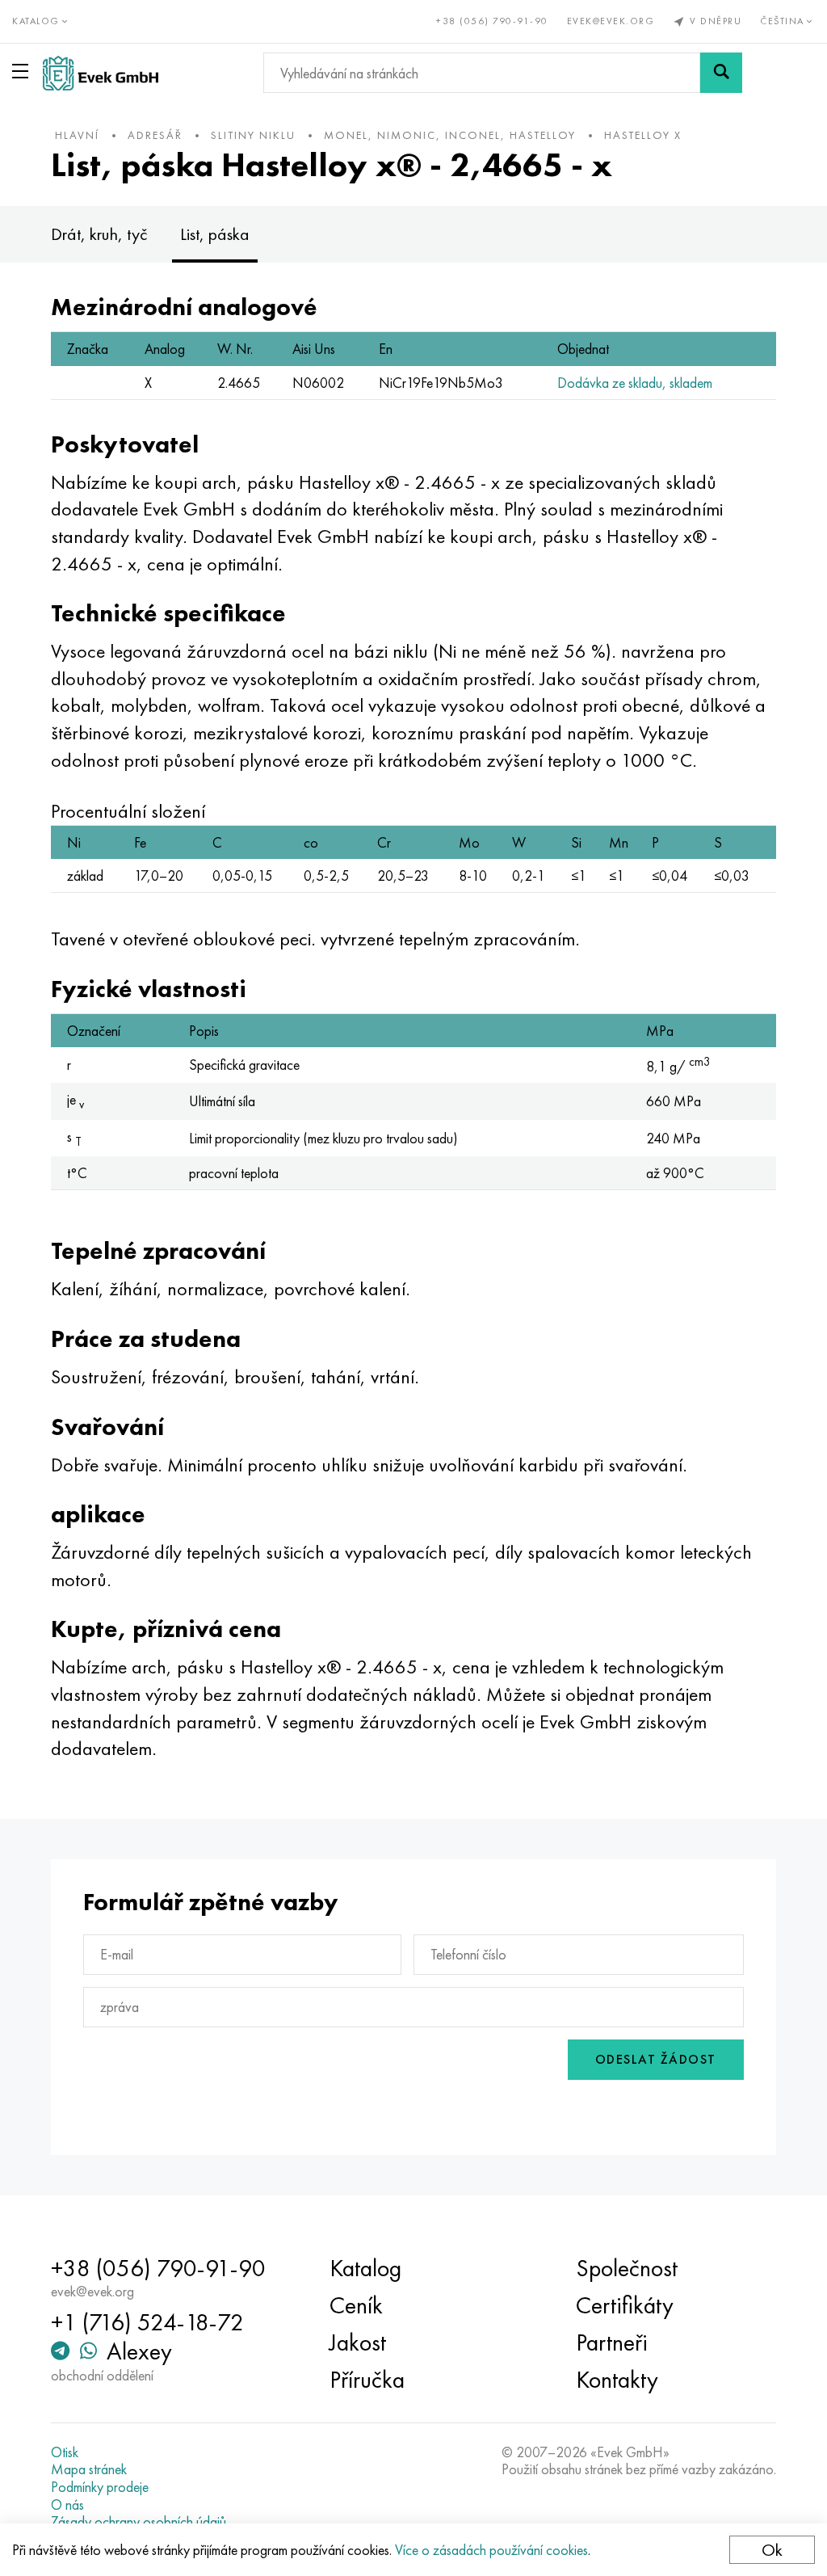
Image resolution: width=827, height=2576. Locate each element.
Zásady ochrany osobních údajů (139, 2522)
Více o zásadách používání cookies (491, 2550)
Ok (772, 2550)
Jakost (358, 2342)
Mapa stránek (89, 2469)
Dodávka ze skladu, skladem (635, 383)
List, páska (215, 234)
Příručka (367, 2380)
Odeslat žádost (656, 2059)
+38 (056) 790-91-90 (492, 21)
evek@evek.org (611, 21)
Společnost (627, 2268)
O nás (67, 2505)
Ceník (356, 2305)
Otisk (65, 2452)
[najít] (721, 73)
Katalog (365, 2268)
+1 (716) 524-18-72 (147, 2322)
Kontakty (617, 2380)
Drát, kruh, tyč (99, 234)
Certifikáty (625, 2305)
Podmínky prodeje (100, 2487)
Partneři (612, 2342)
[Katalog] (23, 71)
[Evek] (101, 73)
